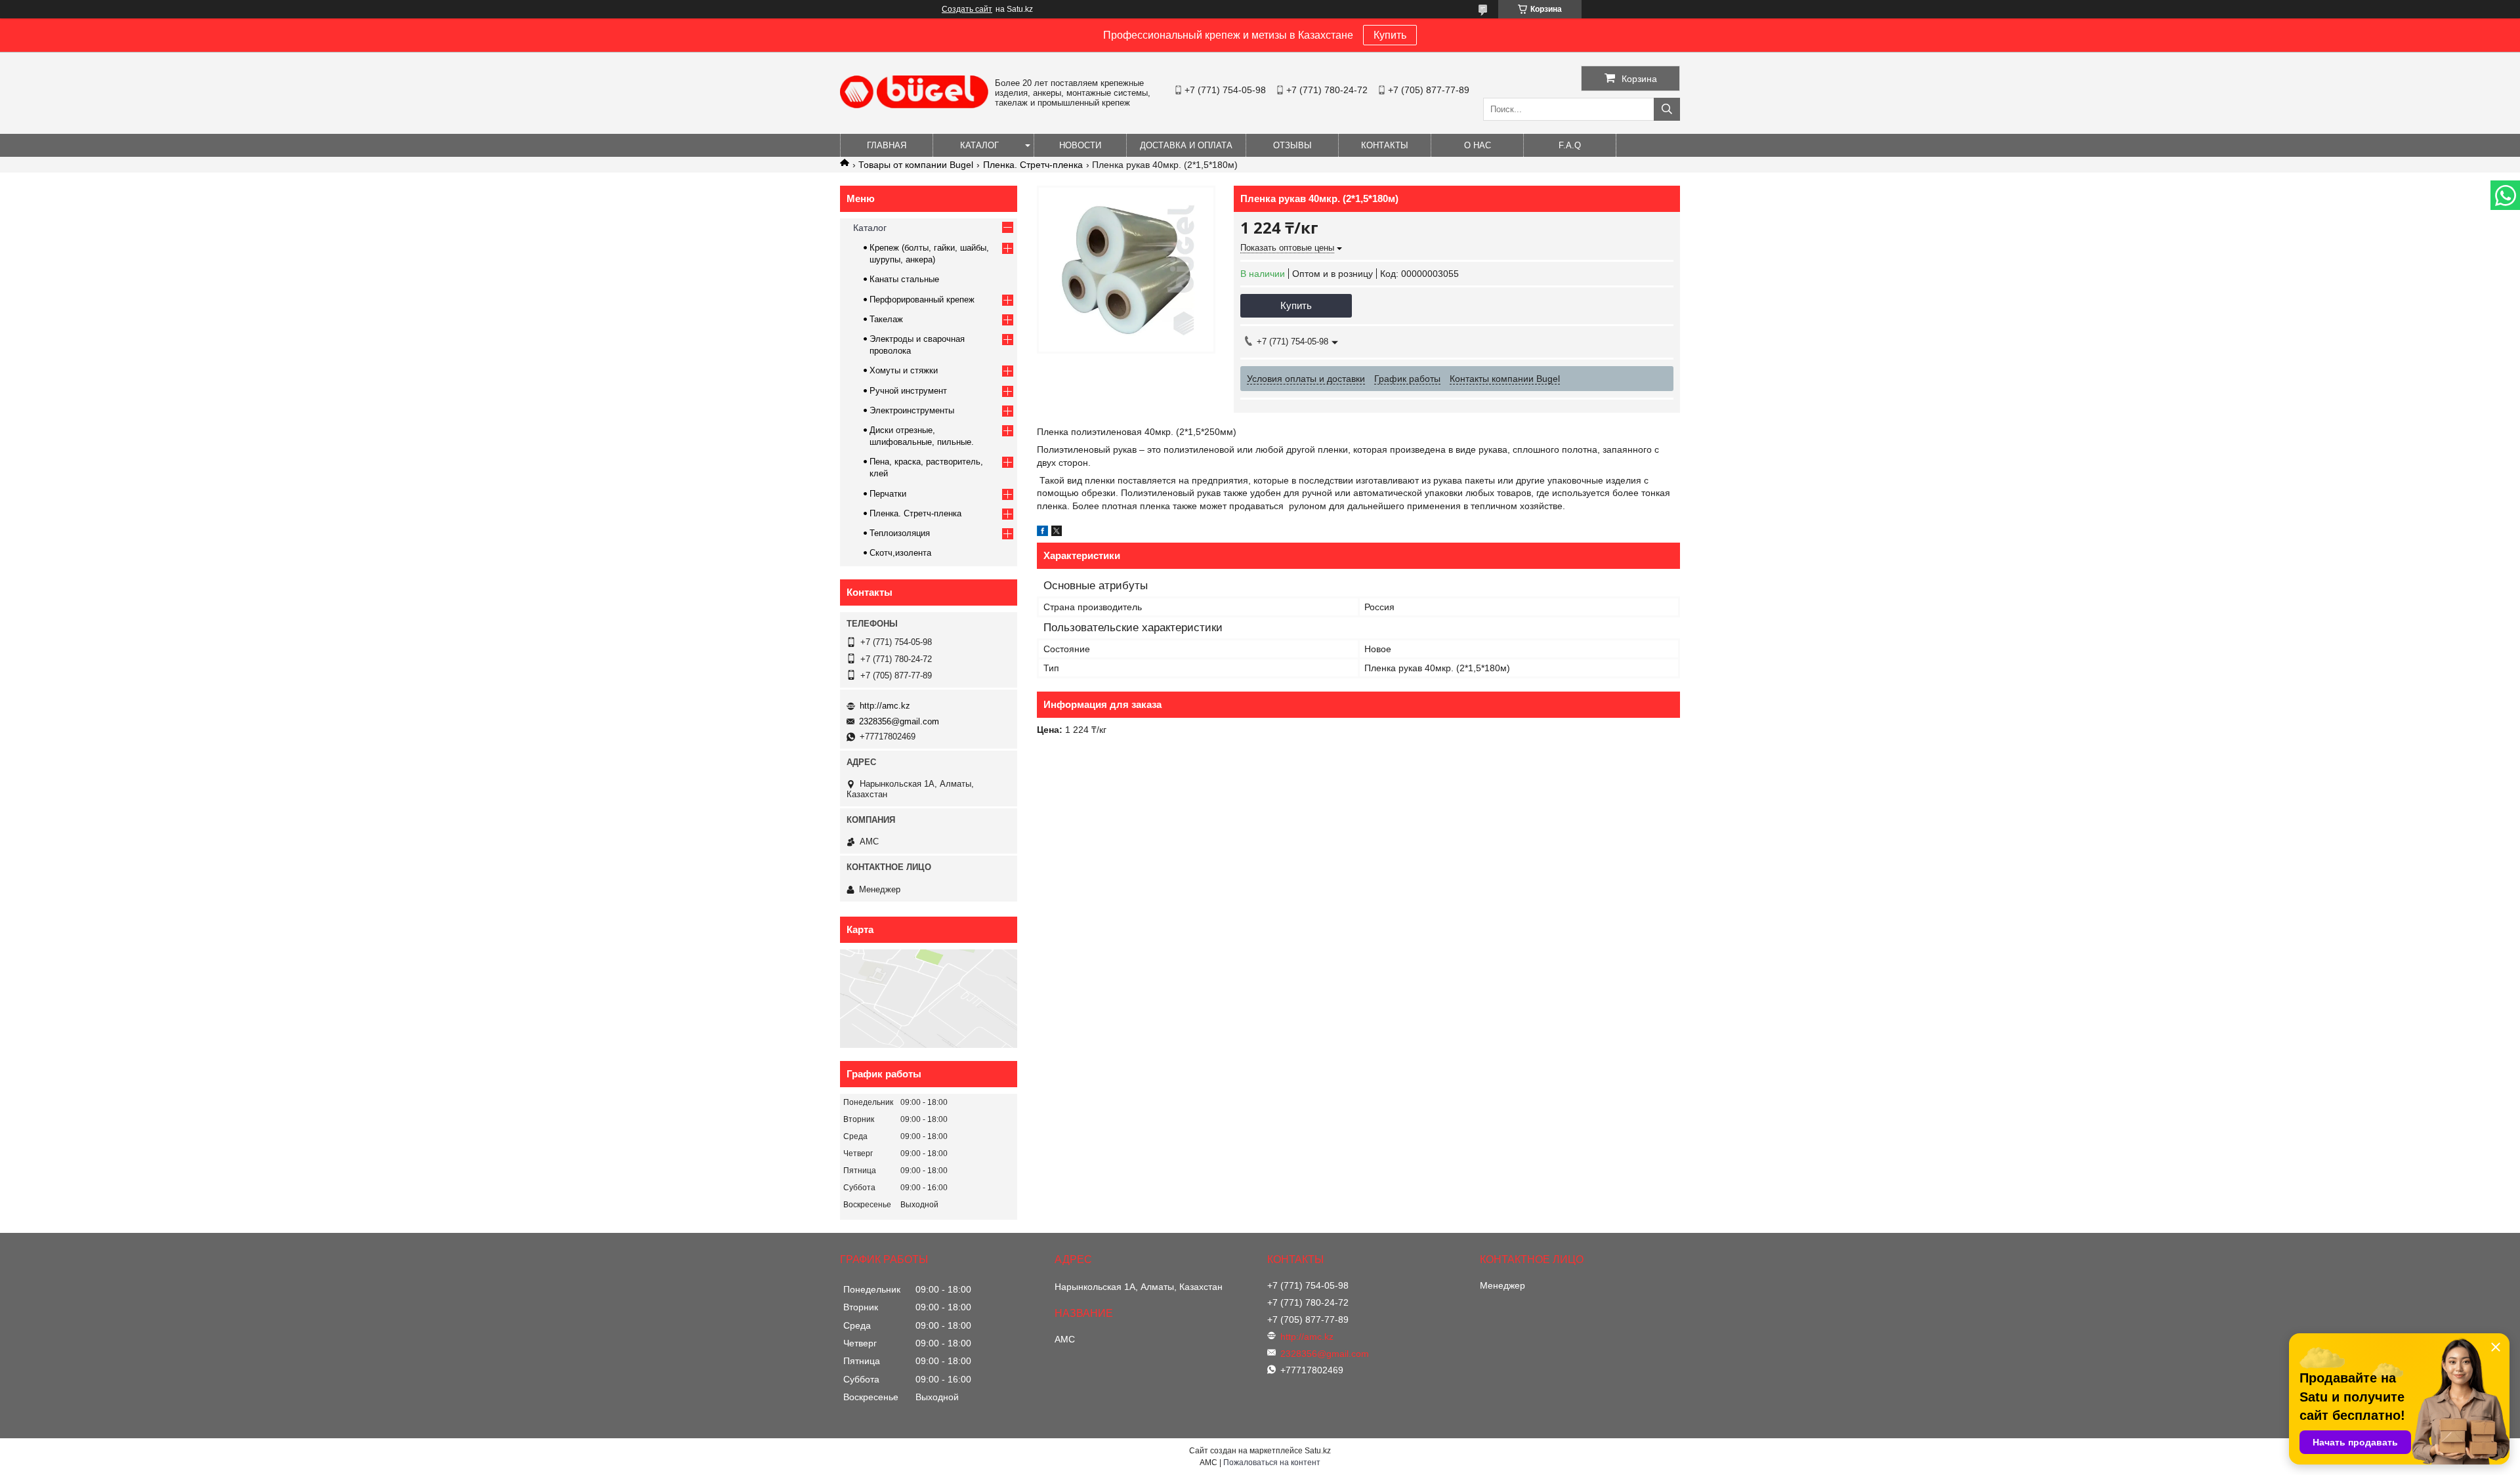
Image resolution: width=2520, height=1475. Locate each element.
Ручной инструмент (908, 391)
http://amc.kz (885, 706)
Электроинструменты (912, 410)
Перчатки (888, 494)
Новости (1080, 145)
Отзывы (1292, 145)
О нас (1478, 145)
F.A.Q (1570, 145)
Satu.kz (1318, 1451)
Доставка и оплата (1186, 145)
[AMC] (914, 105)
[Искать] (1667, 109)
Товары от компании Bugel (916, 165)
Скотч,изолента (900, 553)
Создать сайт (967, 9)
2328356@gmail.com (899, 721)
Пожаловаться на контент (1272, 1463)
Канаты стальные (904, 279)
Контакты (1385, 145)
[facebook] (1042, 533)
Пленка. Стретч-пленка (1033, 165)
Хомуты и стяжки (904, 370)
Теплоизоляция (900, 533)
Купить (1390, 35)
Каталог (979, 145)
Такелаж (886, 319)
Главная (887, 145)
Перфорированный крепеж (922, 300)
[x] (1057, 533)
